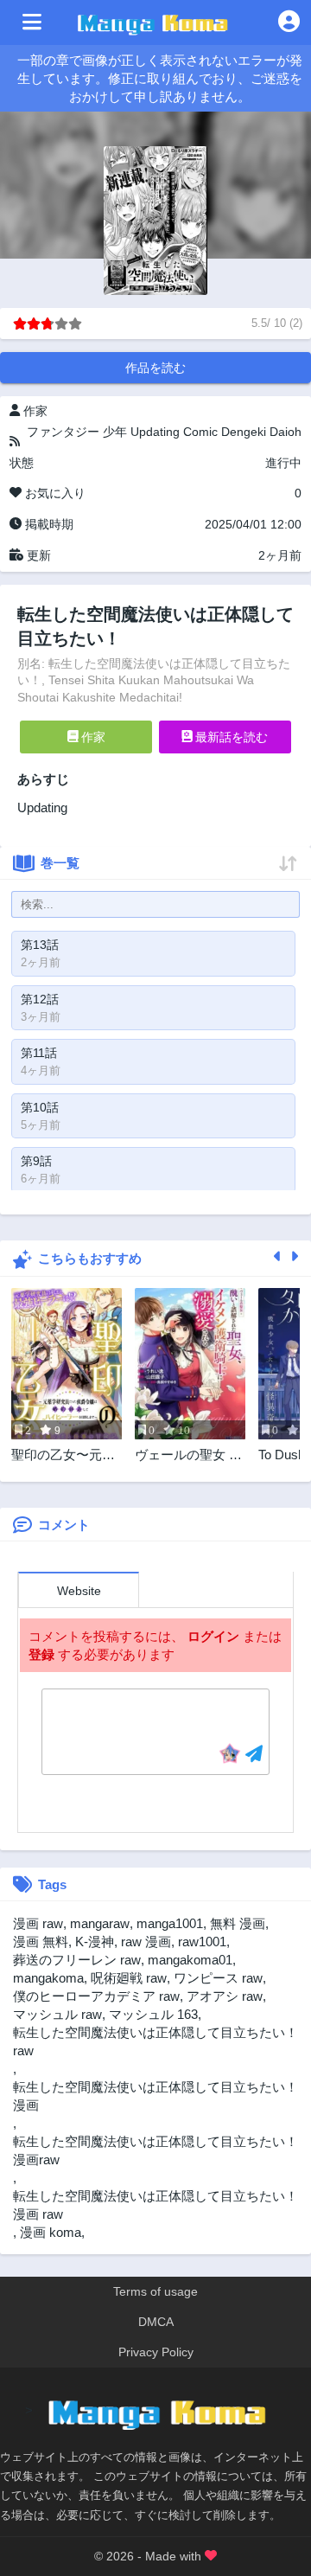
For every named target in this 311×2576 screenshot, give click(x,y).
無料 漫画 (238, 1923)
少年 (115, 432)
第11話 (39, 1053)
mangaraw (100, 1923)
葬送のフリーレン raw (77, 1960)
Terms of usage (155, 2291)
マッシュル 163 (153, 2014)
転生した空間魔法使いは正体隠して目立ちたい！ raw (155, 2041)
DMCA (156, 2322)
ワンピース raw (218, 1978)
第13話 (40, 945)
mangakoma (48, 1978)
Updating (155, 432)
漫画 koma (51, 2232)
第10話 (40, 1107)
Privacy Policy (156, 2352)
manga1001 (170, 1923)
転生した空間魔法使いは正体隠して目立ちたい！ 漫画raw (155, 2150)
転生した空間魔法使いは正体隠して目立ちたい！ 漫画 (155, 2096)
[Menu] (32, 22)
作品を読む (155, 368)
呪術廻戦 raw (129, 1978)
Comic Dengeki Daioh (242, 432)
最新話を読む (230, 737)
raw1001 (202, 1942)
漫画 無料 (41, 1942)
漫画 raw (38, 1923)
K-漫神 (95, 1942)
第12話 (40, 999)
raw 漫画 (146, 1942)
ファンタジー (63, 432)
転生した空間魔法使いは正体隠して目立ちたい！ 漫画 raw (155, 2205)
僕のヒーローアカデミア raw (96, 1996)
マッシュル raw (57, 2014)
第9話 (36, 1161)
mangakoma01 (190, 1960)
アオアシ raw (225, 1996)
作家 (92, 737)
